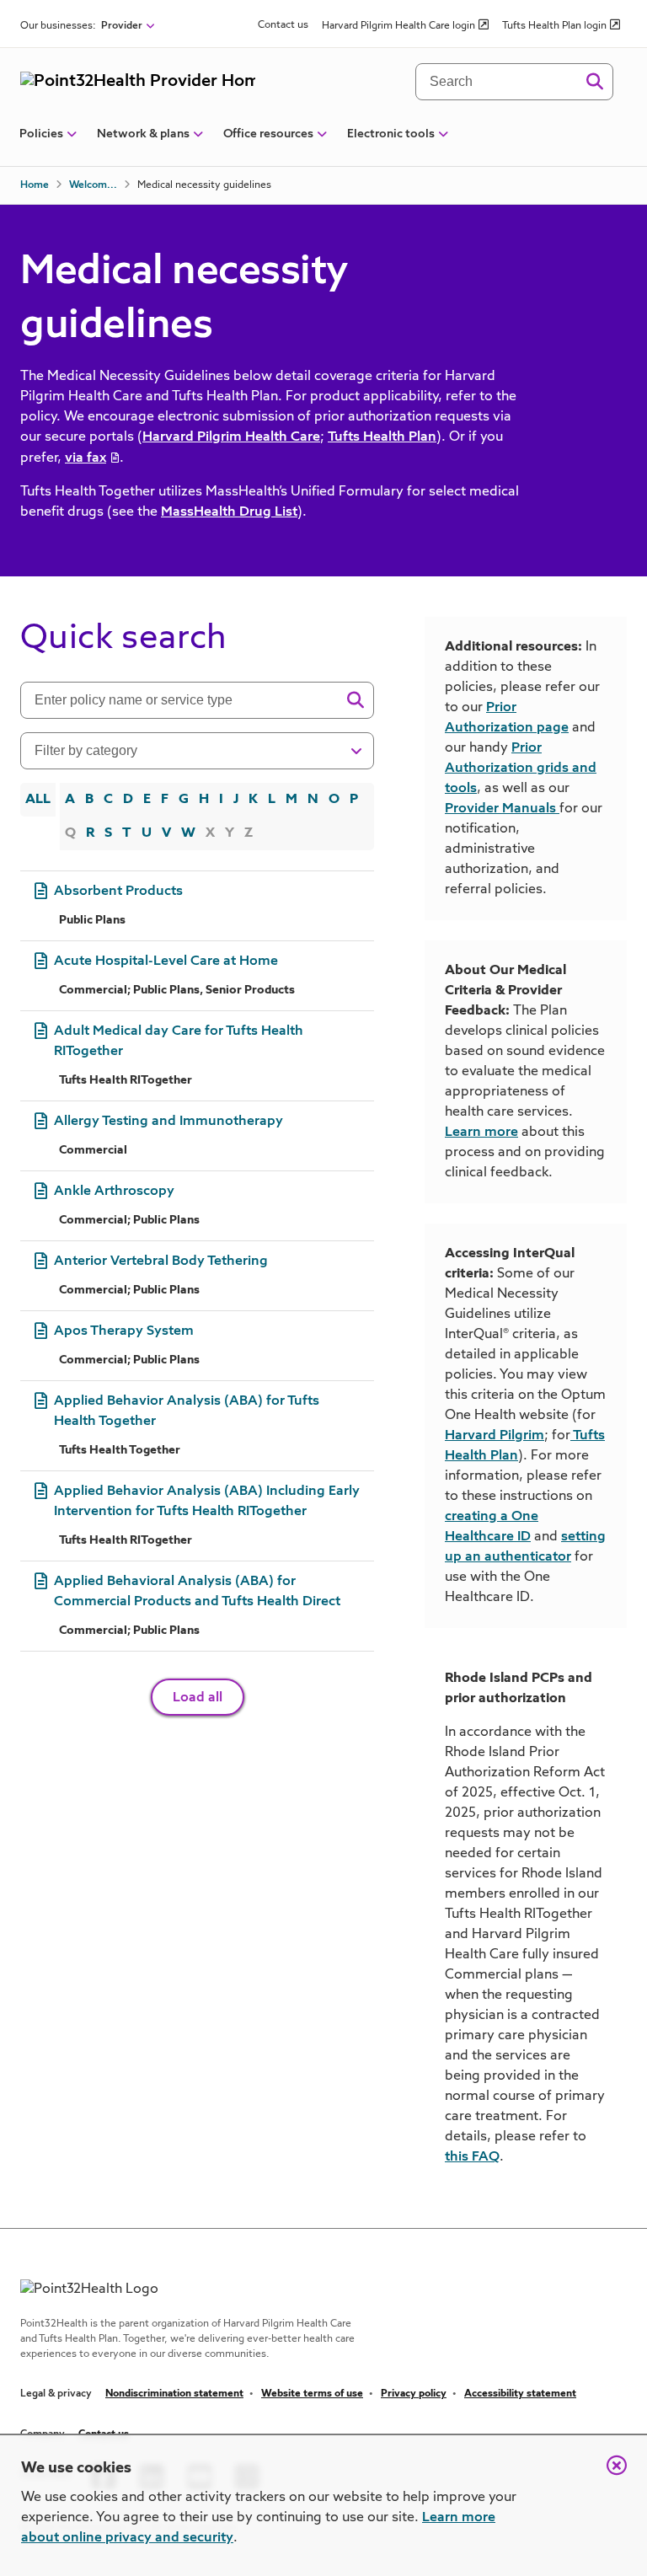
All (38, 800)
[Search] (594, 82)
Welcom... (93, 185)
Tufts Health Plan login (554, 26)
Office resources (268, 134)
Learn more (481, 1133)
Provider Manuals (500, 809)
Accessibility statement (520, 2394)
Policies (41, 134)
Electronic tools (391, 134)
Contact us (283, 25)
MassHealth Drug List (229, 512)
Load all (198, 1698)
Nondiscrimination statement (174, 2394)
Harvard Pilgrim (495, 1436)
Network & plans (143, 134)
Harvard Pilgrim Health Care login (398, 26)
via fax (86, 458)
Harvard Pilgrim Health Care (231, 437)
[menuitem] (41, 141)
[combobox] (186, 700)
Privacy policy (414, 2394)
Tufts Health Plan (382, 437)
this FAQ (472, 2157)
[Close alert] (608, 2474)
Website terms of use (312, 2394)
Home (35, 185)
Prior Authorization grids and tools (521, 769)
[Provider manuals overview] (558, 809)
